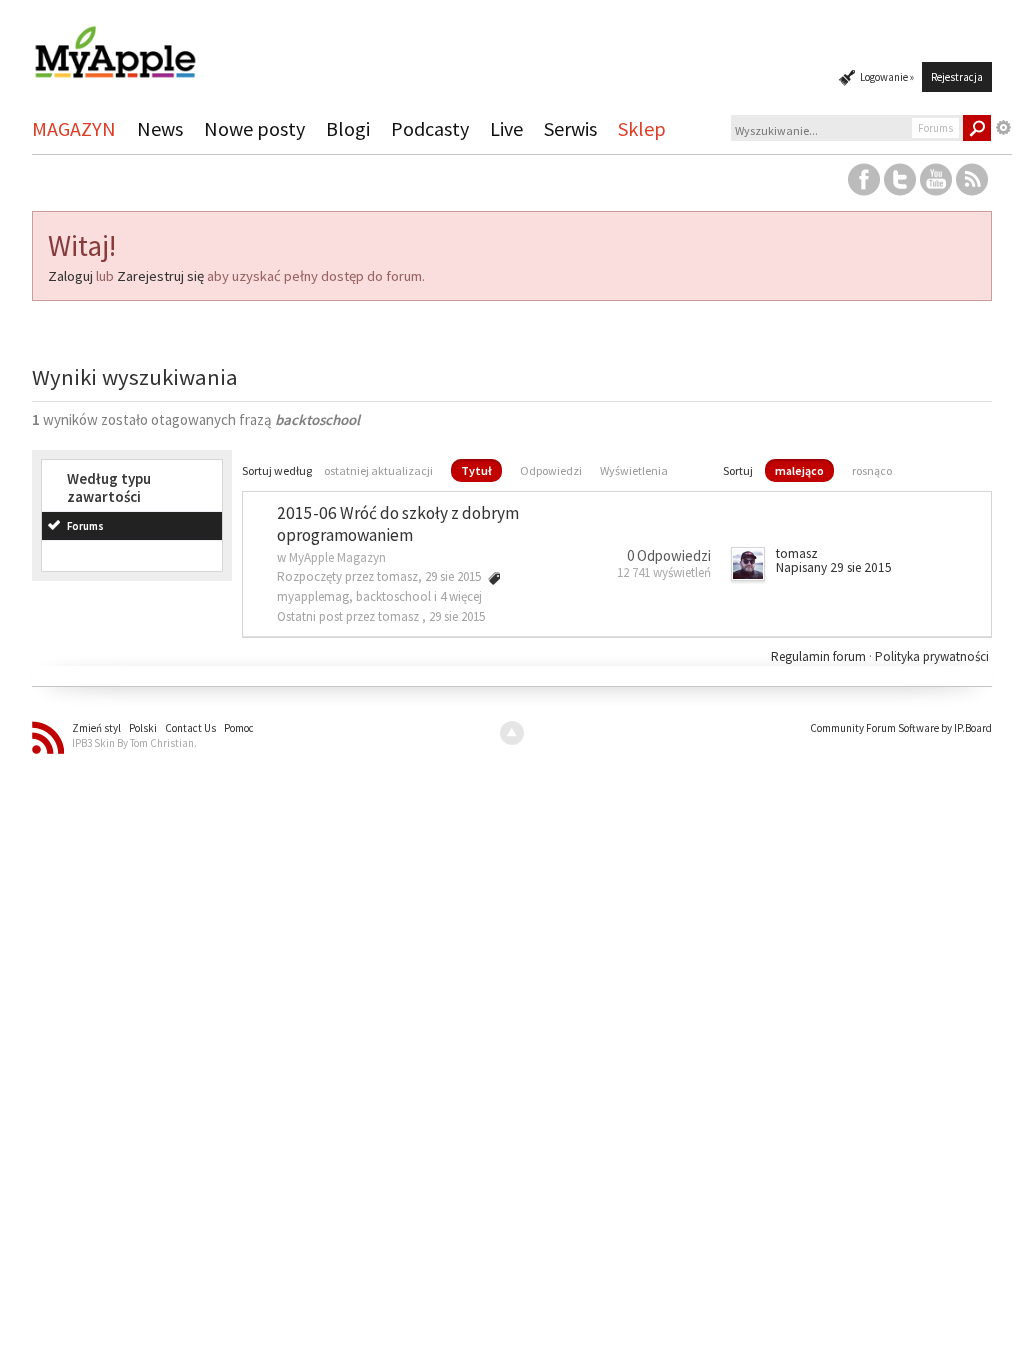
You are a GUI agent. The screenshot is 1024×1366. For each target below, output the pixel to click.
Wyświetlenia (634, 470)
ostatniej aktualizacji (378, 470)
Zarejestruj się (160, 276)
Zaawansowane (1004, 128)
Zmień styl (96, 728)
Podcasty (430, 128)
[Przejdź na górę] (512, 733)
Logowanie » (887, 77)
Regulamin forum (820, 656)
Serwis (570, 128)
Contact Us (190, 728)
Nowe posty (254, 128)
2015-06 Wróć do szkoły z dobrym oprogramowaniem (398, 524)
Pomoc (239, 728)
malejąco (799, 470)
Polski (143, 728)
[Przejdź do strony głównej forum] (115, 43)
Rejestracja (957, 77)
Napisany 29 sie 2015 (834, 567)
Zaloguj (70, 276)
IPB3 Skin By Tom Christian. (134, 743)
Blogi (348, 128)
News (160, 128)
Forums (85, 526)
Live (506, 128)
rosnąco (872, 470)
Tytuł (476, 470)
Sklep (642, 128)
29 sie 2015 (457, 616)
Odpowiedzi (551, 470)
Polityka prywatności (932, 656)
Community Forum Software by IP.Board (901, 728)
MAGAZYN (74, 128)
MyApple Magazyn (337, 557)
